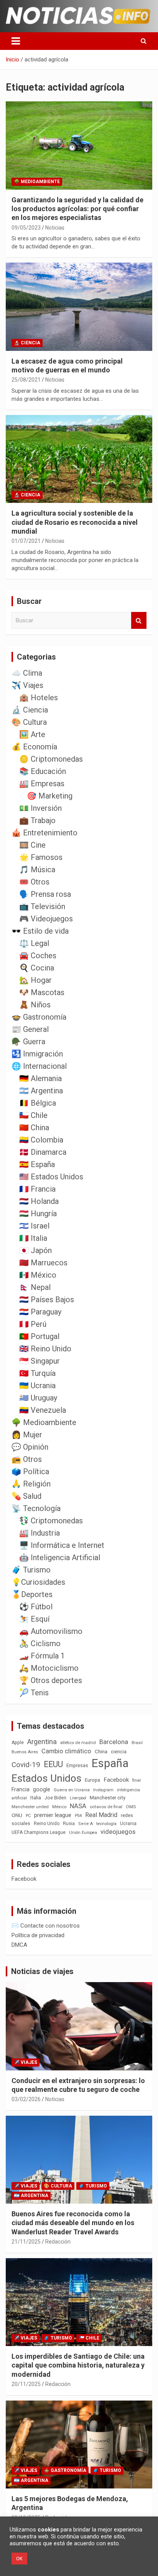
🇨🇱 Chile (33, 1115)
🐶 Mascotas (42, 992)
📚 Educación (43, 771)
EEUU (53, 1764)
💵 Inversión (40, 808)
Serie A (86, 1824)
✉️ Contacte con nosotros (46, 1926)
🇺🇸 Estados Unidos (51, 1177)
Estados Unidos (46, 1778)
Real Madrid (101, 1815)
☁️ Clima (27, 673)
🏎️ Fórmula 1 (42, 1656)
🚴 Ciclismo (40, 1643)
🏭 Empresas (42, 784)
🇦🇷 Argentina (41, 1091)
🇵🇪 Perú (33, 1324)
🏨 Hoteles (39, 698)
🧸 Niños (35, 1005)
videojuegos (118, 1832)
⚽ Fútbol (36, 1607)
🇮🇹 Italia (33, 1238)
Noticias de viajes (42, 1971)
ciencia (119, 1752)
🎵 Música (37, 870)
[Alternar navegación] (16, 41)
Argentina (42, 1742)
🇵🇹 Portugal (39, 1336)
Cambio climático (66, 1751)
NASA (78, 1806)
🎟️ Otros (34, 882)
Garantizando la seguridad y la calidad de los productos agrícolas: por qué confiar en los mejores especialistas (77, 209)
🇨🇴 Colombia (41, 1140)
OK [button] (19, 2559)
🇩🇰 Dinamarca (43, 1152)
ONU (17, 1815)
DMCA (19, 1945)
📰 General (30, 1029)
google (42, 1789)
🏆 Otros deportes (51, 1680)
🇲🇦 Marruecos (43, 1263)
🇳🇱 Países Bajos (47, 1300)
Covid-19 (26, 1765)
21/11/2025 (26, 2242)
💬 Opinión (30, 1447)
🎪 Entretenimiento (44, 833)
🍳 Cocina (37, 968)
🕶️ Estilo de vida (40, 931)
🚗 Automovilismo (51, 1631)
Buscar (139, 621)
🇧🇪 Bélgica (38, 1103)
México (59, 1807)
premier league (53, 1815)
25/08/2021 (26, 380)
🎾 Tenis (34, 1693)
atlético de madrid (78, 1743)
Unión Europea (83, 1833)
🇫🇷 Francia (37, 1189)
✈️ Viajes (27, 685)
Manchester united (30, 1807)
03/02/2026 (26, 2099)
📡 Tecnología (36, 1508)
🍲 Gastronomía (39, 1017)
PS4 (78, 1816)
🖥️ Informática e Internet (62, 1545)
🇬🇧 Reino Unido (45, 1349)
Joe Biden (55, 1798)
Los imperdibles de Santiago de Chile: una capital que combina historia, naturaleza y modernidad (78, 2365)
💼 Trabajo (37, 820)
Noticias (55, 228)
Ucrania (128, 1824)
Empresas (77, 1765)
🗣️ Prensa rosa (45, 894)
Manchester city (108, 1798)
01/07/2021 (26, 541)
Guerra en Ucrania (72, 1790)
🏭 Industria (39, 1533)
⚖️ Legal (34, 943)
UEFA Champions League (39, 1832)
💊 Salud (26, 1496)
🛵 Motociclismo (49, 1668)
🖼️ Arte (32, 734)
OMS (131, 1807)
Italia (36, 1798)
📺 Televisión (42, 906)
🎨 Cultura (29, 722)
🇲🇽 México (38, 1275)
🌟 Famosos (41, 857)
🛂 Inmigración (37, 1054)
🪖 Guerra (28, 1042)
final (137, 1780)
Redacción (58, 2242)
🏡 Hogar (35, 980)
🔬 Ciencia (27, 343)
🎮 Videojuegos (46, 919)
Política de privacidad (38, 1935)
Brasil (137, 1743)
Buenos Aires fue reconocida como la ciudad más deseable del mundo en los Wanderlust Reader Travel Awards (73, 2223)
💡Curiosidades (38, 1582)
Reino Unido (47, 1824)
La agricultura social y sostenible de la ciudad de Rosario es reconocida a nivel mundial (75, 522)
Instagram (103, 1790)
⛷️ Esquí (34, 1619)
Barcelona (114, 1742)
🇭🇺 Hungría (38, 1214)
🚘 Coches (38, 956)
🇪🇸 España (37, 1164)
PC (28, 1816)
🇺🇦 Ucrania (37, 1386)
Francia (21, 1789)
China (101, 1752)
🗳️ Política (30, 1472)
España (110, 1763)
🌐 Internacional (39, 1066)
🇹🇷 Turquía (37, 1373)
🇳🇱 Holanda (39, 1201)
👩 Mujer (27, 1435)
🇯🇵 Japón (35, 1250)
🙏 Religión (31, 1484)
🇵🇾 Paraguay (40, 1312)
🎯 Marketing (50, 796)
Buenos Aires (25, 1752)
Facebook (116, 1780)
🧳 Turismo (31, 1570)
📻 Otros (27, 1459)
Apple (18, 1743)
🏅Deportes (32, 1594)
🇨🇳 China (34, 1128)
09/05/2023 (26, 228)
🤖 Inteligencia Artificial (60, 1558)
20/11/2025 (26, 2384)
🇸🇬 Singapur (39, 1361)
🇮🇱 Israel (34, 1226)
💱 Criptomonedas (51, 1521)
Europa (92, 1780)
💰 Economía (34, 747)
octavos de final (106, 1807)
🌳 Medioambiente (37, 182)
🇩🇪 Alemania (40, 1078)
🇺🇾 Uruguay (38, 1398)
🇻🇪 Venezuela (43, 1410)
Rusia (69, 1824)
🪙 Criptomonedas (51, 759)
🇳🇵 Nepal (35, 1287)
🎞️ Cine (32, 845)
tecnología (106, 1824)
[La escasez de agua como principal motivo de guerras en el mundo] (79, 307)
